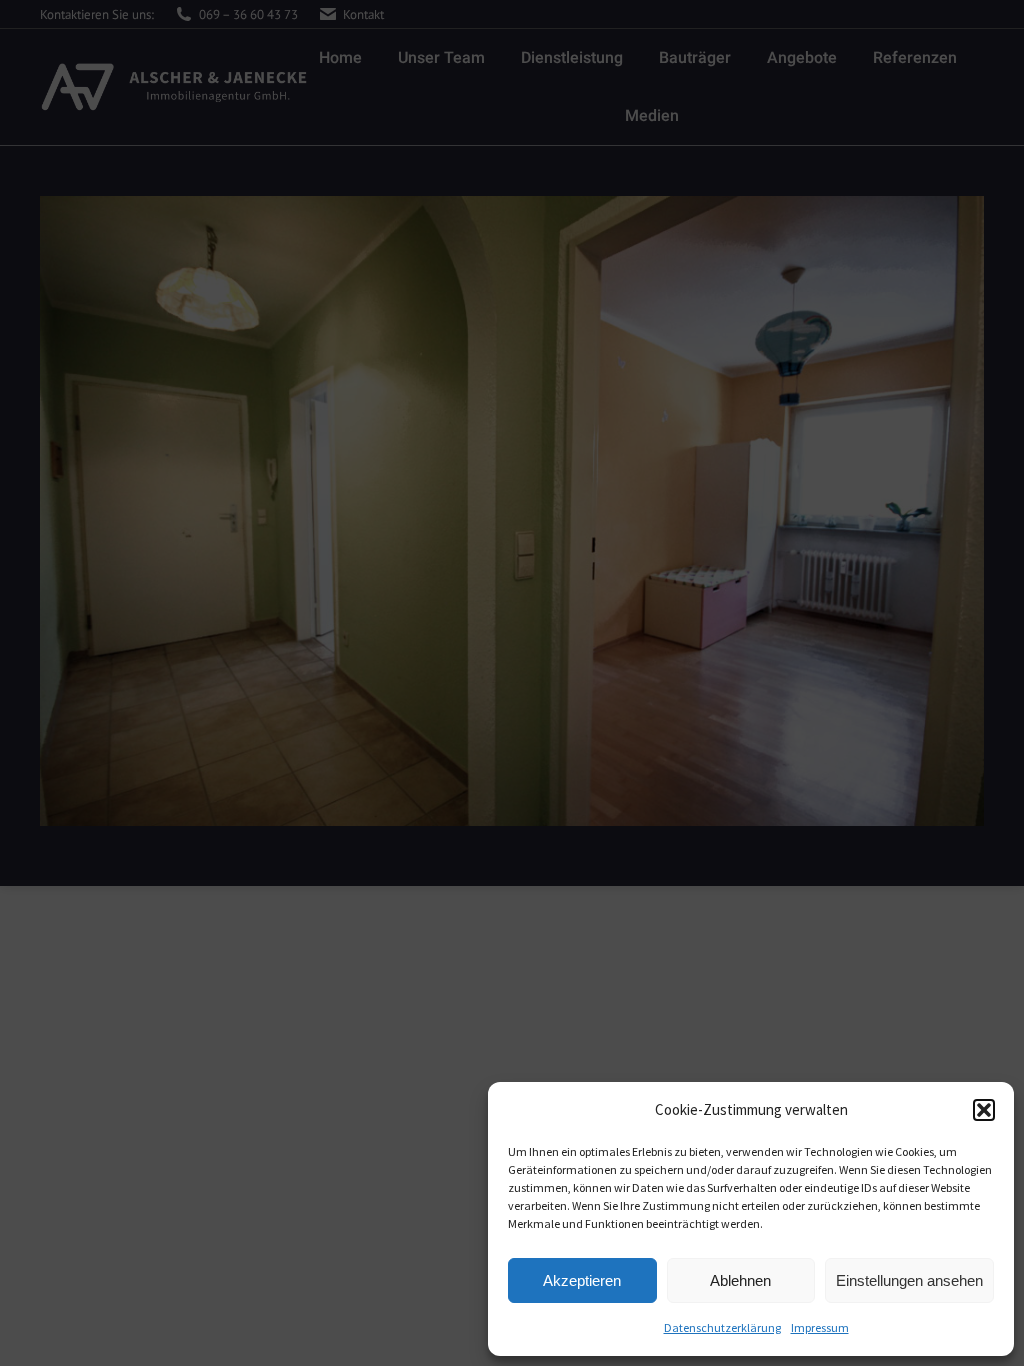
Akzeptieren (582, 1280)
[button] (984, 1110)
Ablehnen (740, 1280)
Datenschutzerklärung (722, 1327)
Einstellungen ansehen (909, 1280)
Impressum (820, 1327)
